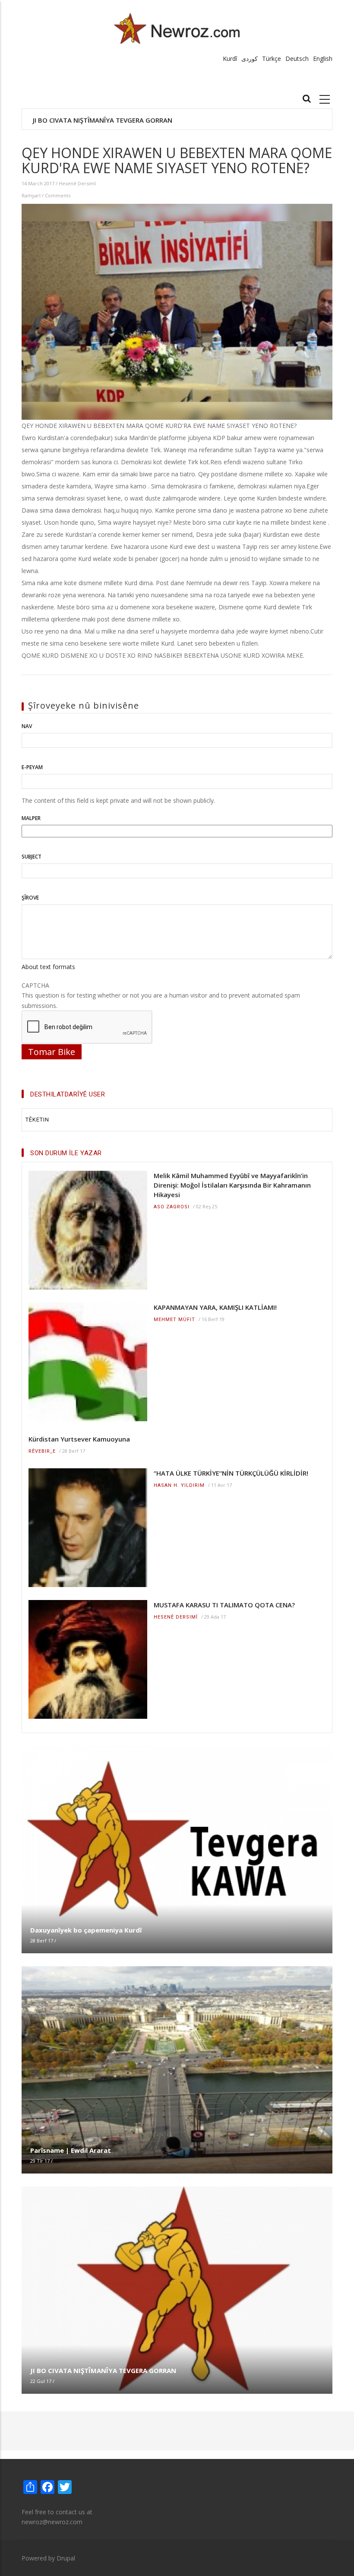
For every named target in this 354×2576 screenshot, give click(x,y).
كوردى (250, 59)
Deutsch (297, 59)
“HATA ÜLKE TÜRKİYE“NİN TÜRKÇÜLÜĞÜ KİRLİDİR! (231, 1473)
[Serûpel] (177, 28)
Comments (58, 195)
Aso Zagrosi (172, 1207)
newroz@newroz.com (52, 2522)
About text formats (48, 967)
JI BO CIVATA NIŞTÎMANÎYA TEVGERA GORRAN (103, 120)
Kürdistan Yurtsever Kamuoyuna (79, 1439)
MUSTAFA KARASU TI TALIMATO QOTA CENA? (224, 1605)
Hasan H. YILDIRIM (179, 1485)
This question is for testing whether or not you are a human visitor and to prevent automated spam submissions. (161, 995)
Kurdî (230, 59)
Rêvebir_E (42, 1451)
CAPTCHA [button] (35, 985)
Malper (31, 818)
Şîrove (30, 898)
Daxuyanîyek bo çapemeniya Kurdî (86, 1930)
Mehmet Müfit (174, 1320)
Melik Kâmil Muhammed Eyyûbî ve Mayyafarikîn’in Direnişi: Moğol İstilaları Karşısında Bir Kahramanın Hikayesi (232, 1185)
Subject (32, 857)
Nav (27, 726)
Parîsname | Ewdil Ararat (71, 2150)
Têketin (37, 1120)
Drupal (66, 2558)
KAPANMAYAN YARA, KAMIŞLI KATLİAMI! (215, 1307)
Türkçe (272, 59)
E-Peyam (32, 767)
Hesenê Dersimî (77, 183)
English (323, 59)
